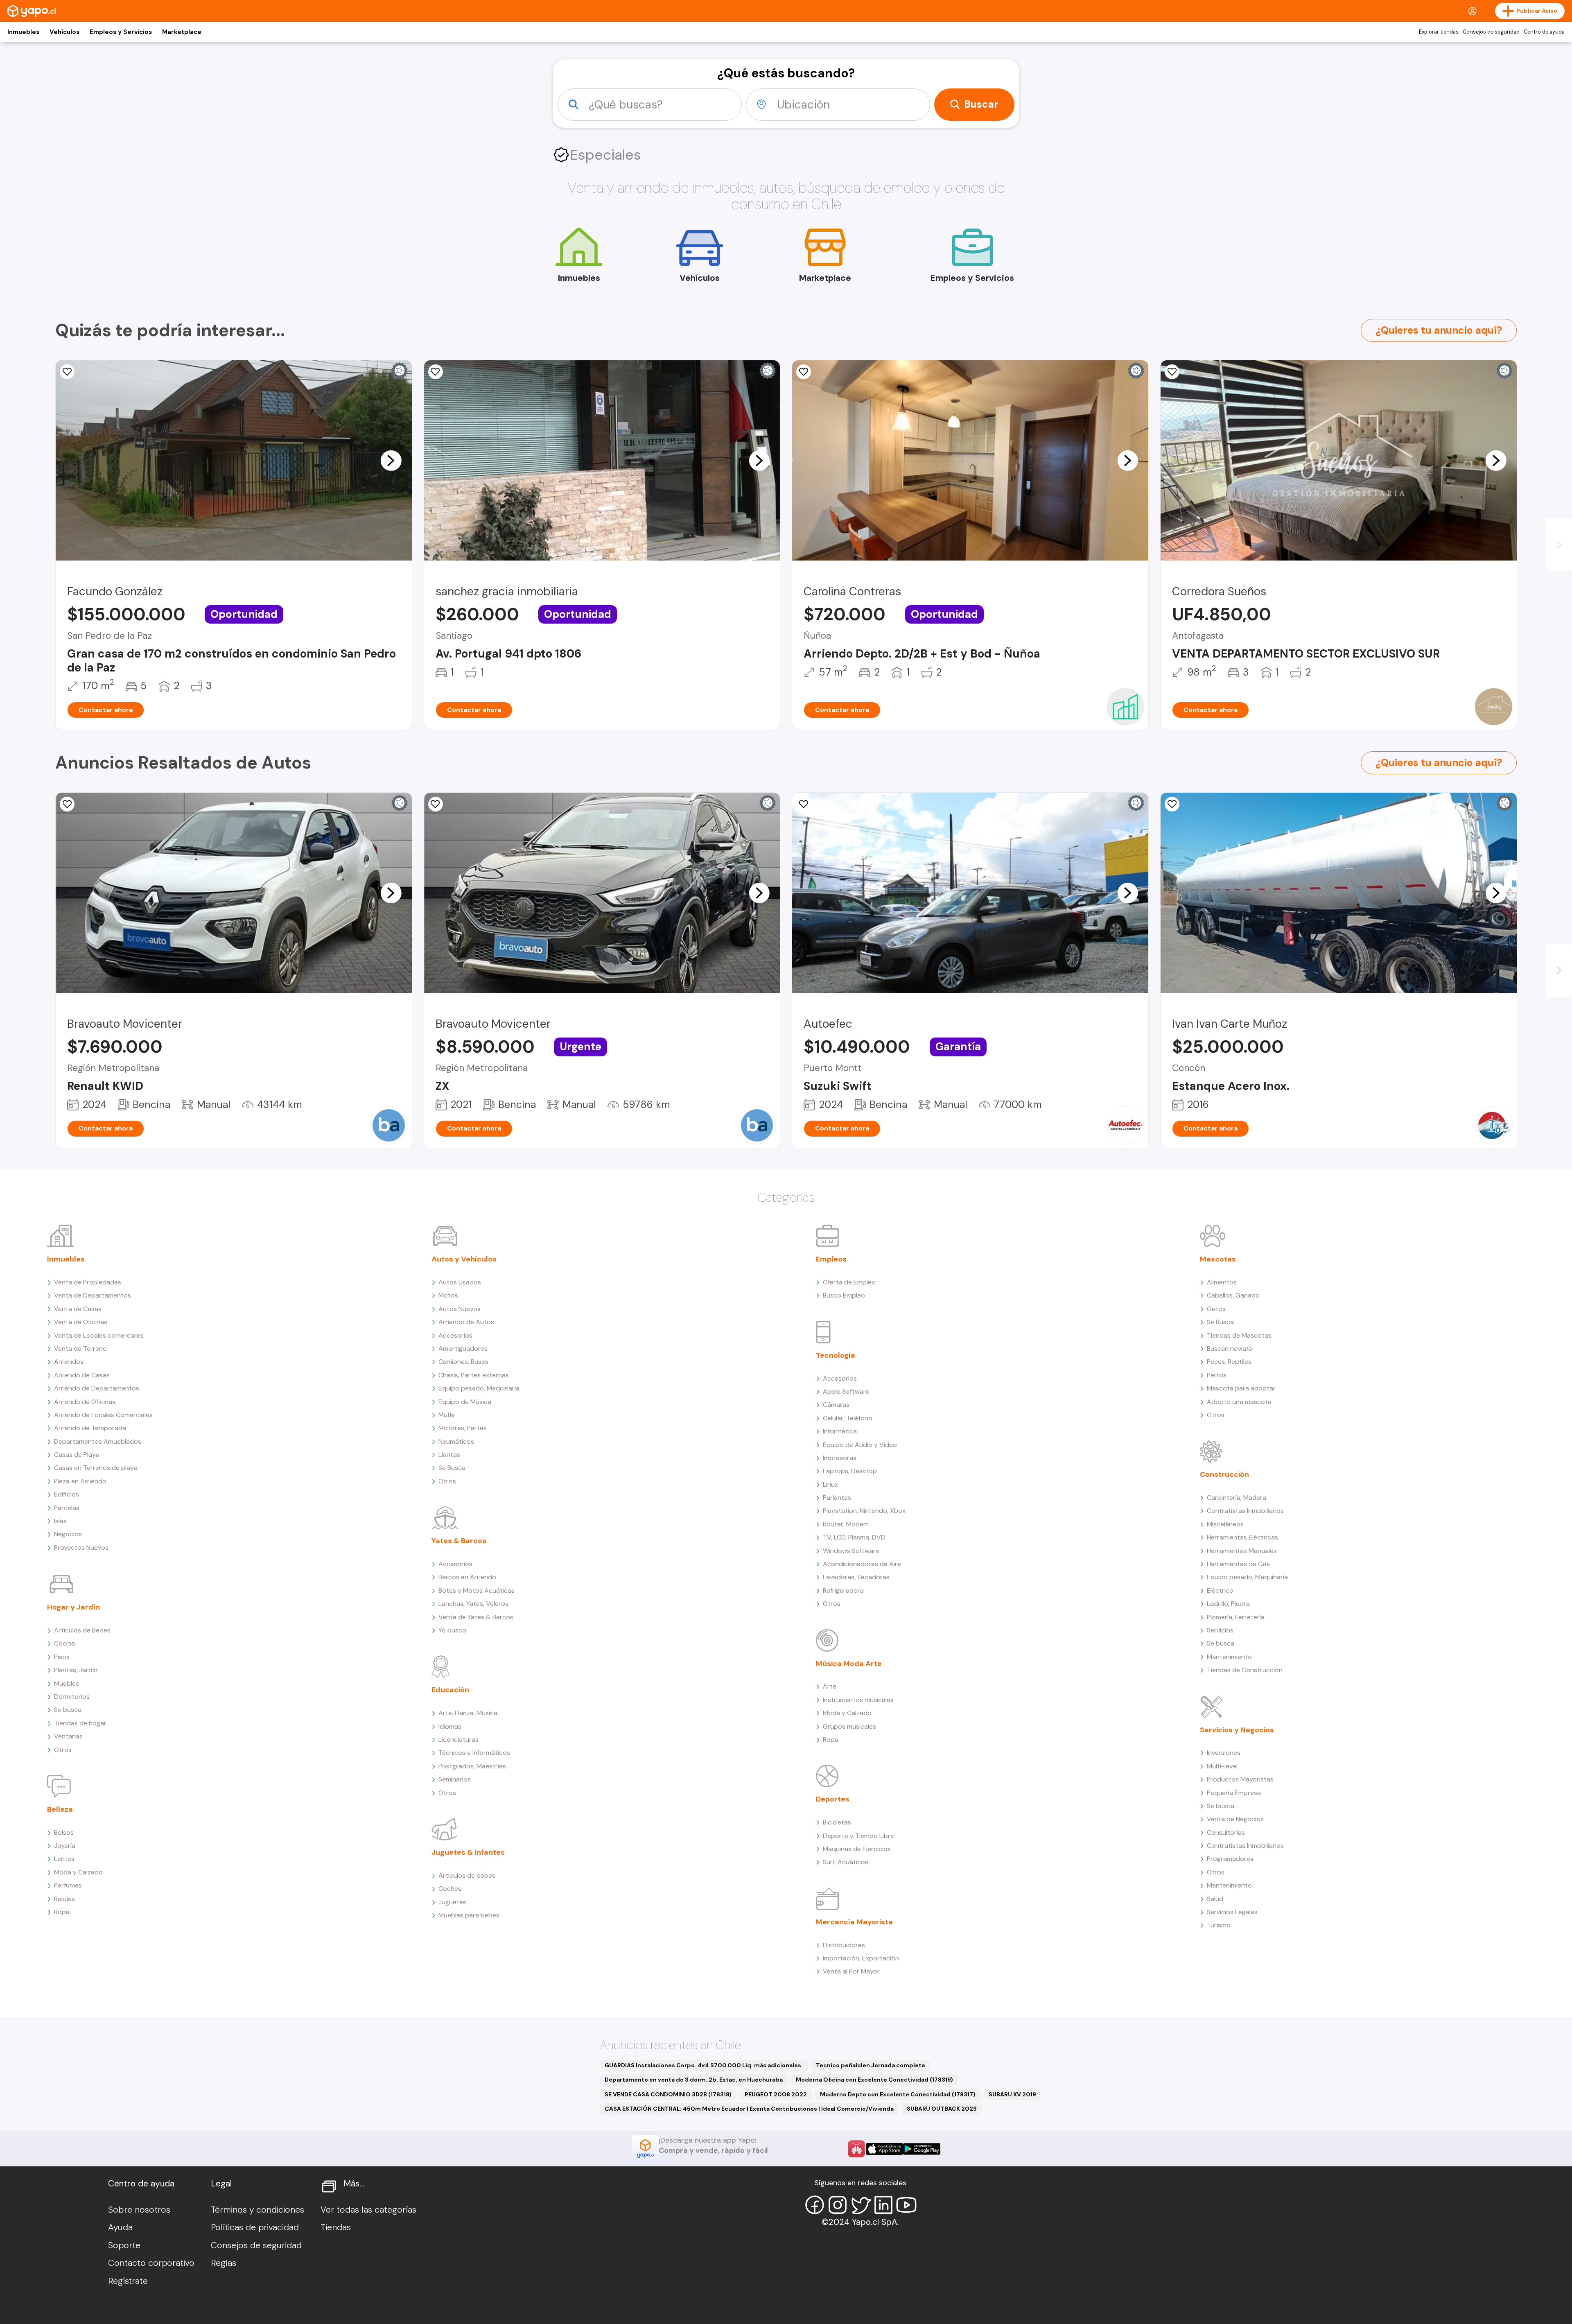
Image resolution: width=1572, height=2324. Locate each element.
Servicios (1220, 1630)
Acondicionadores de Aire (862, 1564)
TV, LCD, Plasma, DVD (854, 1537)
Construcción (1224, 1474)
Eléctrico (1220, 1590)
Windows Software (851, 1551)
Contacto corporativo (151, 2263)
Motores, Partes (463, 1428)
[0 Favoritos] (67, 804)
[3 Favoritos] (804, 372)
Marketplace (182, 32)
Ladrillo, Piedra (1228, 1604)
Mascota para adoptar (1241, 1388)
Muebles (67, 1683)
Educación (450, 1690)
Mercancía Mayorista (854, 1922)
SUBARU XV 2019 (1012, 2094)
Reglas (224, 2263)
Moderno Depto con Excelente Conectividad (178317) (898, 2094)
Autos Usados (460, 1282)
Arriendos (69, 1362)
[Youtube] (906, 2205)
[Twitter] (861, 2205)
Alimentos (1222, 1282)
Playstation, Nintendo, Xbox (864, 1511)
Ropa (62, 1912)
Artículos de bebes (467, 1875)
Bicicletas (837, 1822)
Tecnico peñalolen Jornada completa (870, 2065)
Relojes (64, 1899)
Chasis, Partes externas (474, 1375)
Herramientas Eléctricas (1242, 1537)
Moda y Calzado (78, 1872)
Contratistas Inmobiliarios (1245, 1511)
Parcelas (67, 1508)
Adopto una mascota (1239, 1402)
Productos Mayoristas (1240, 1779)
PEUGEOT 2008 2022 (776, 2094)
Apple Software (846, 1391)
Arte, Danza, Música (468, 1713)
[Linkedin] (883, 2205)
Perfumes (68, 1885)
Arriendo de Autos (466, 1322)
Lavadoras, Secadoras (856, 1577)
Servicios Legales (1232, 1912)
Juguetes (452, 1902)
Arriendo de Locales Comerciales (103, 1415)
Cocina (64, 1643)
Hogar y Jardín (73, 1607)
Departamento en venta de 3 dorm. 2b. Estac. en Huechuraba (694, 2080)
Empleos (831, 1259)
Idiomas (450, 1726)
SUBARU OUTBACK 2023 (942, 2109)
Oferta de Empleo (849, 1282)
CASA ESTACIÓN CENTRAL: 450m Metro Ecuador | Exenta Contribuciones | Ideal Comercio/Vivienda (749, 2109)
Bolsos (64, 1832)
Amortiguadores (463, 1349)
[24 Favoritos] (436, 372)
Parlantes (837, 1498)
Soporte (124, 2245)
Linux (830, 1484)
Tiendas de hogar (80, 1723)
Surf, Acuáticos (846, 1862)
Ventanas (68, 1736)
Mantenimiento (1229, 1657)
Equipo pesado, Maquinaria (479, 1388)
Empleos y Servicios (121, 32)
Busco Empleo (844, 1295)
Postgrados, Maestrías (472, 1766)
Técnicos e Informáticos (474, 1753)
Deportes (833, 1799)
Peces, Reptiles (1229, 1362)
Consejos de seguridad (1491, 32)
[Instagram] (838, 2205)
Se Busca (452, 1468)
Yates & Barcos (459, 1541)
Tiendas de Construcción (1245, 1670)
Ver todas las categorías (368, 2210)
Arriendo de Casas (82, 1375)
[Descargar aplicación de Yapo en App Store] (884, 2149)
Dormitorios (72, 1697)
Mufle (447, 1415)
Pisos (62, 1657)
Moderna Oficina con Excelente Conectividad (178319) (874, 2080)
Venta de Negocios (1235, 1819)
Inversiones (1224, 1753)
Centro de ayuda (1544, 32)
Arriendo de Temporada (90, 1428)
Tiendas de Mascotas (1239, 1335)
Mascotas (1218, 1259)
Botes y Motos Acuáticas (477, 1590)
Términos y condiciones (257, 2210)
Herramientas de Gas (1238, 1564)
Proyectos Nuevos (81, 1547)
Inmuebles (23, 32)
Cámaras (836, 1405)
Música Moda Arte (849, 1664)
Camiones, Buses (463, 1362)
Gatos (1216, 1309)
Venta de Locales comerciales (99, 1335)
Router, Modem (846, 1524)
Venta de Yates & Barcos (476, 1617)
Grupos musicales (849, 1726)
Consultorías (1226, 1832)
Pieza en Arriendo (80, 1481)
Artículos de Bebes (82, 1630)
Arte (830, 1686)
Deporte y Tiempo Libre (858, 1836)
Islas (60, 1521)
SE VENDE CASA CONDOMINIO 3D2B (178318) (668, 2094)
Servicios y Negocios (1237, 1730)
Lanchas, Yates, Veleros (473, 1604)
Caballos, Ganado (1233, 1295)
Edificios (67, 1494)
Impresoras (840, 1458)
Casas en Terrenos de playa (96, 1468)
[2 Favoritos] (1172, 372)
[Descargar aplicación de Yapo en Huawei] (856, 2149)
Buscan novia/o (1230, 1349)
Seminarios (455, 1779)
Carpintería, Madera (1237, 1498)
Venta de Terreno (80, 1349)
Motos (448, 1295)
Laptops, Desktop (850, 1471)
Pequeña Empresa (1234, 1793)
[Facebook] (815, 2205)
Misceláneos (1225, 1524)
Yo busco (452, 1630)
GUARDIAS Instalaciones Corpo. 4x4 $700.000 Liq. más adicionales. (704, 2065)
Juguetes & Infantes (468, 1852)
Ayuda (120, 2227)
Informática (840, 1431)
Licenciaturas (458, 1740)
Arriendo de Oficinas (85, 1402)
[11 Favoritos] (67, 372)
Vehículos (64, 32)
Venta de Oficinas (81, 1322)
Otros (63, 1750)
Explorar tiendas (1439, 32)
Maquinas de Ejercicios (857, 1849)
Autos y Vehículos (464, 1259)
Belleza (60, 1809)
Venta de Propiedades (88, 1282)
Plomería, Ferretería (1236, 1617)
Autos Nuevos (460, 1309)
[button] (391, 460)
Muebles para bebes (469, 1915)
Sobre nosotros (139, 2210)
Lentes (64, 1859)
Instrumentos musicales (858, 1700)
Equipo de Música (465, 1402)
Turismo (1219, 1925)
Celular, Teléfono (848, 1418)
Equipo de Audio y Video (860, 1445)
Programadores (1230, 1859)
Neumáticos (456, 1441)
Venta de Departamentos (93, 1295)
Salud (1215, 1899)
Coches (450, 1889)
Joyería (65, 1846)
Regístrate (128, 2281)
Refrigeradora (843, 1590)
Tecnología (836, 1355)
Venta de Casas (78, 1309)
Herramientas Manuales (1242, 1551)
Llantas (449, 1455)
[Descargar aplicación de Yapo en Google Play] (922, 2149)
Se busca (68, 1710)
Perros (1217, 1375)
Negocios (68, 1534)
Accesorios (455, 1335)
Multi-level (1222, 1766)
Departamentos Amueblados (98, 1441)
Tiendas (336, 2227)
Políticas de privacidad (255, 2227)
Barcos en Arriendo (467, 1577)
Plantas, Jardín (76, 1670)
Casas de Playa (77, 1455)
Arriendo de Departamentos (97, 1388)
